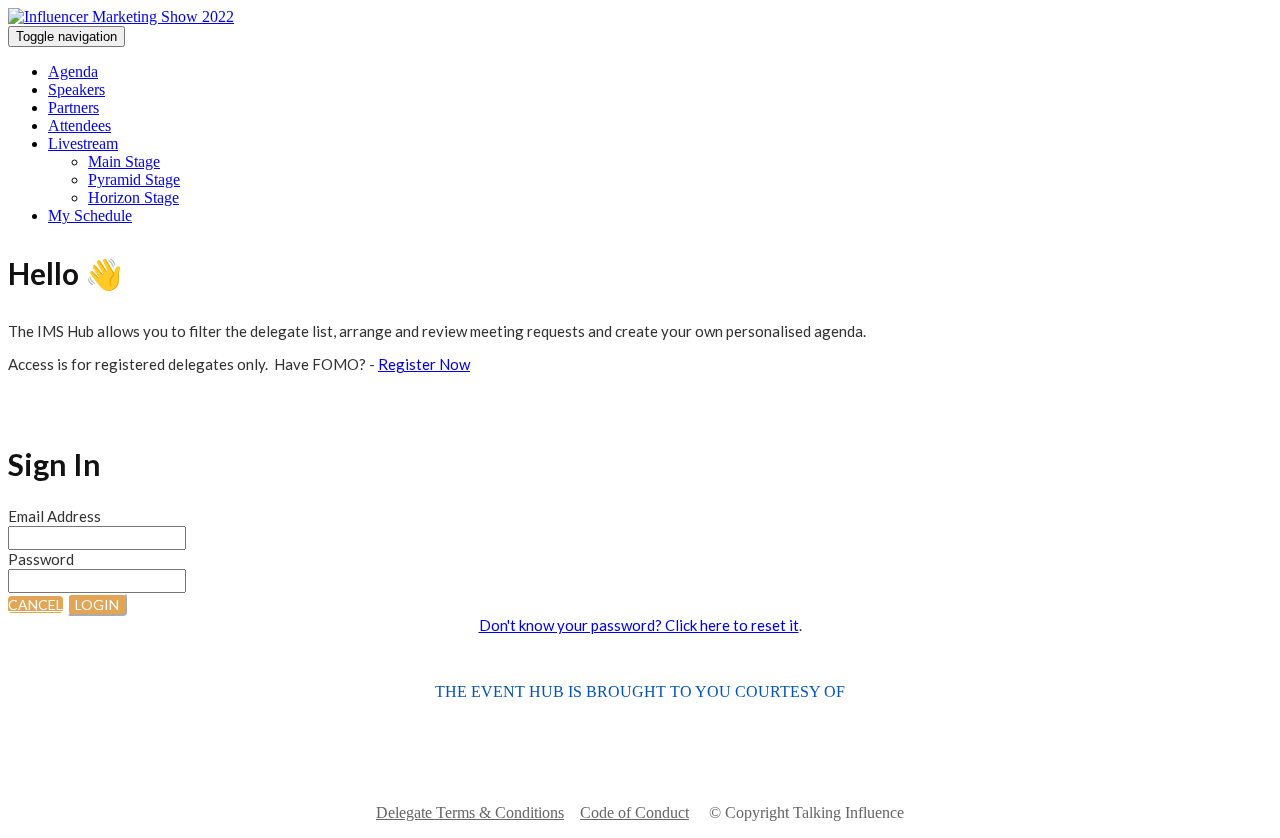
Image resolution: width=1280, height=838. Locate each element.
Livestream (83, 143)
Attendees (79, 125)
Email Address (54, 516)
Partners (73, 107)
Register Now (424, 364)
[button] (35, 604)
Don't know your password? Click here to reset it (639, 625)
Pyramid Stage (134, 179)
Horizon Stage (133, 197)
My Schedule (90, 215)
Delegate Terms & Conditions (470, 812)
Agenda (73, 71)
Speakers (76, 89)
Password (41, 559)
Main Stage (124, 161)
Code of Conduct (634, 812)
